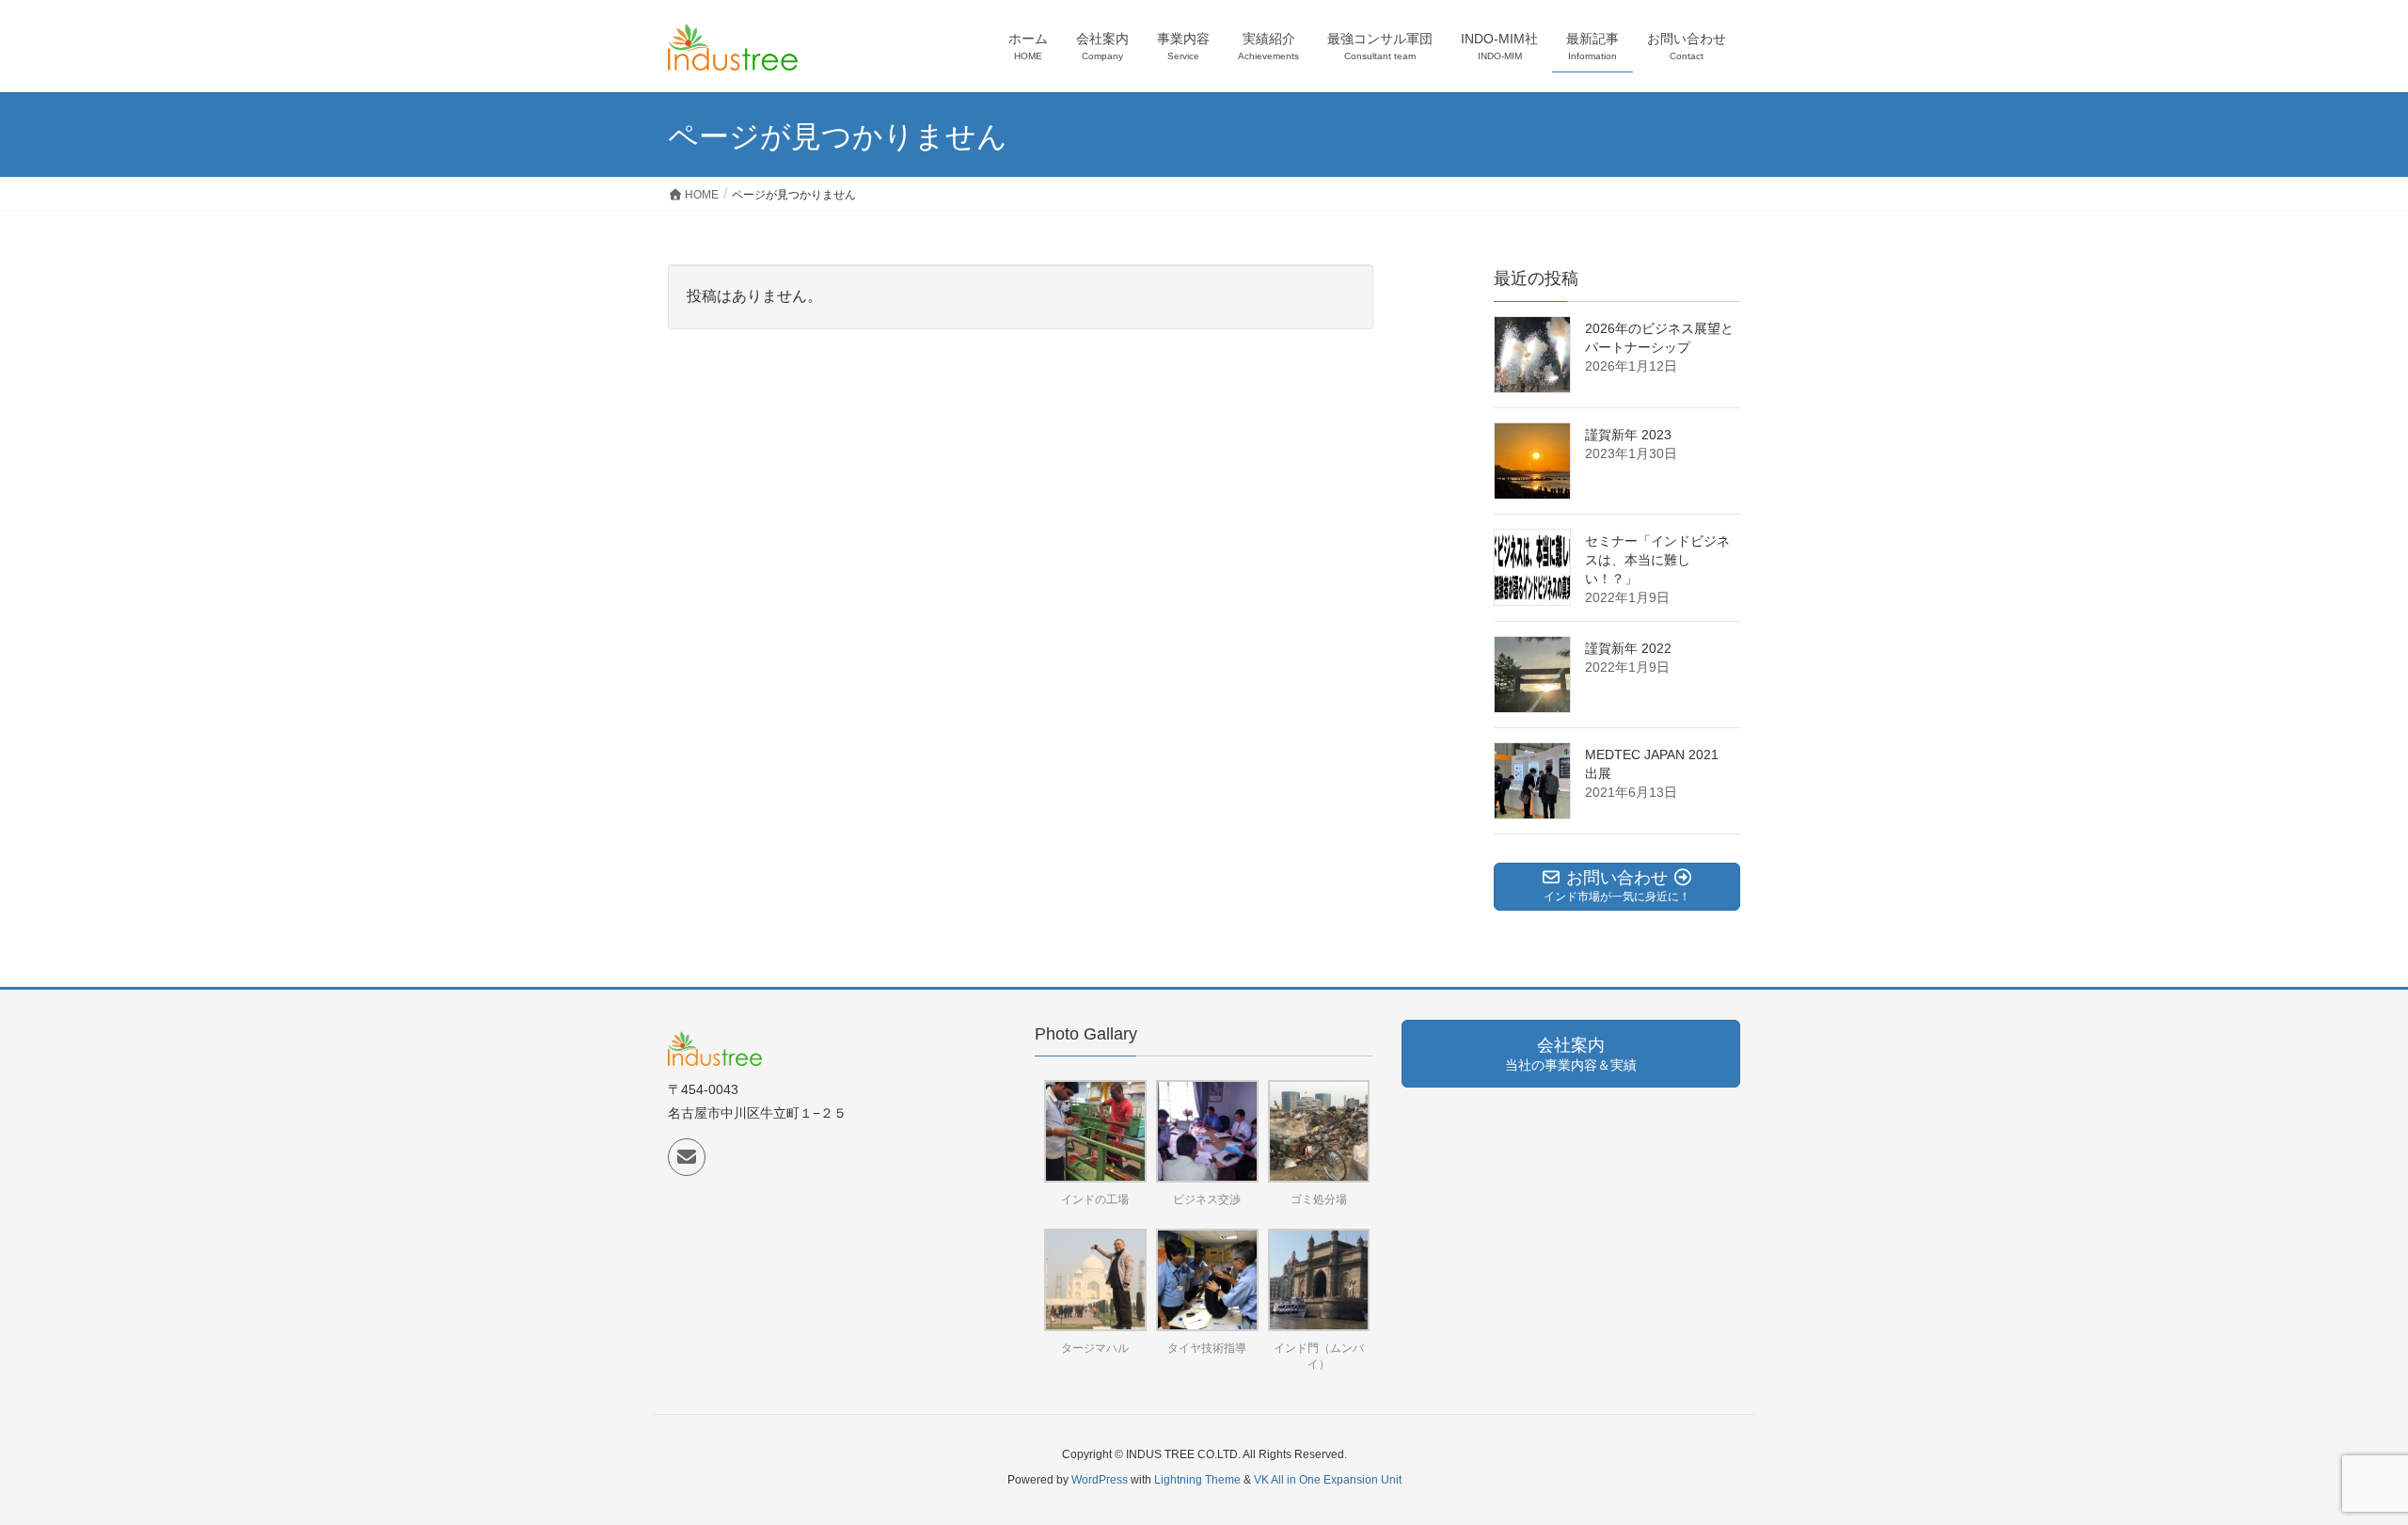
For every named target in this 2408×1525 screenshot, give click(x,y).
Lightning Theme (1197, 1480)
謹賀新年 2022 (1628, 648)
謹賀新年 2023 (1628, 435)
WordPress (1100, 1480)
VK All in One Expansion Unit (1328, 1480)
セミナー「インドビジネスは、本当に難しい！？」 (1657, 560)
